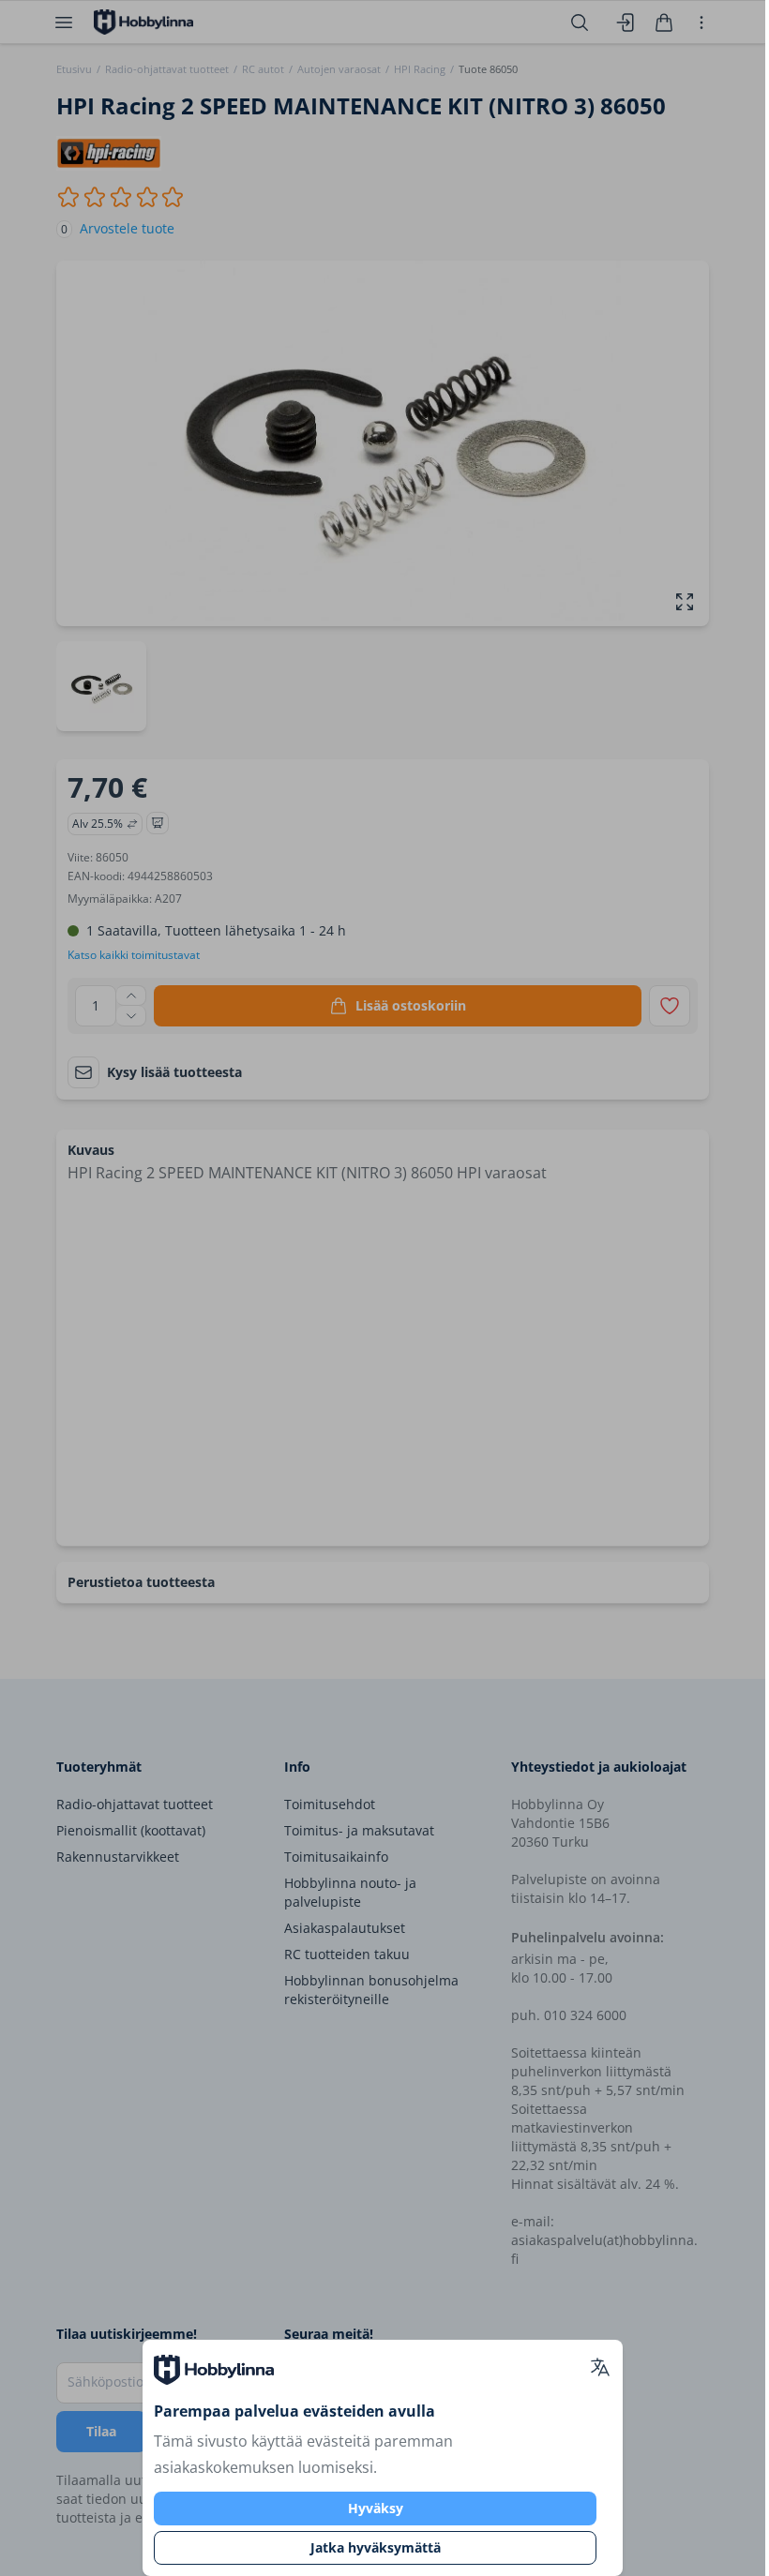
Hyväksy (376, 2508)
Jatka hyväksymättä (376, 2547)
